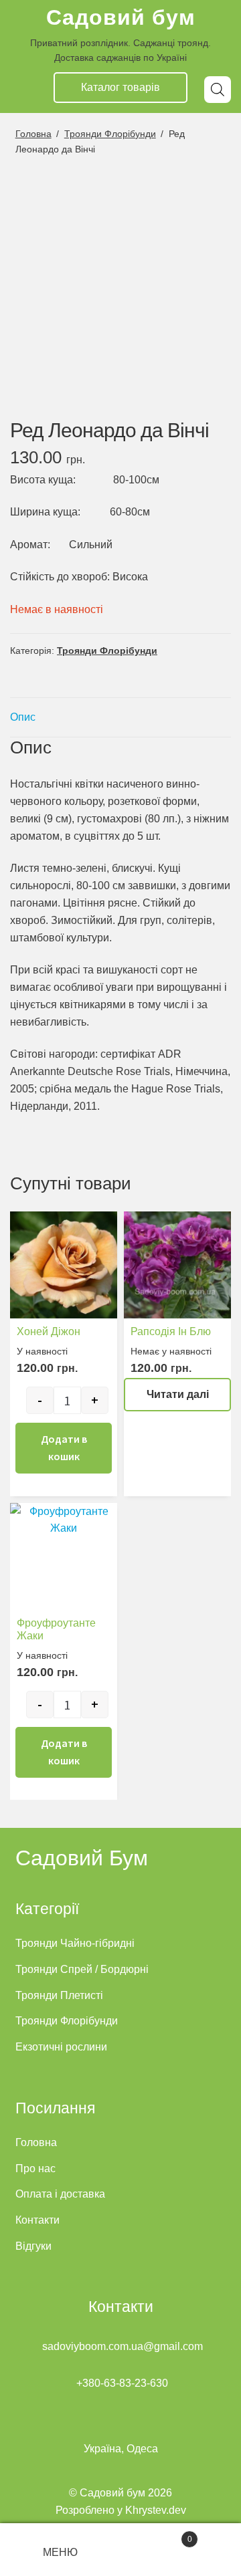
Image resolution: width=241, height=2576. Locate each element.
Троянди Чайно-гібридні (75, 1943)
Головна (33, 134)
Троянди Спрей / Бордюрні (82, 1969)
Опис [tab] (23, 717)
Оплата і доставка (60, 2194)
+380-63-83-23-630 (122, 2383)
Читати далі (178, 1394)
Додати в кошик (64, 1447)
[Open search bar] (218, 90)
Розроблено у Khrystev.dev (121, 2510)
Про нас (35, 2169)
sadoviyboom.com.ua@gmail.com (123, 2346)
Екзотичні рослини (61, 2047)
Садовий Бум (82, 1858)
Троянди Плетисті (59, 1995)
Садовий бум (121, 17)
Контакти (37, 2220)
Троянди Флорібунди (110, 134)
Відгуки (33, 2246)
